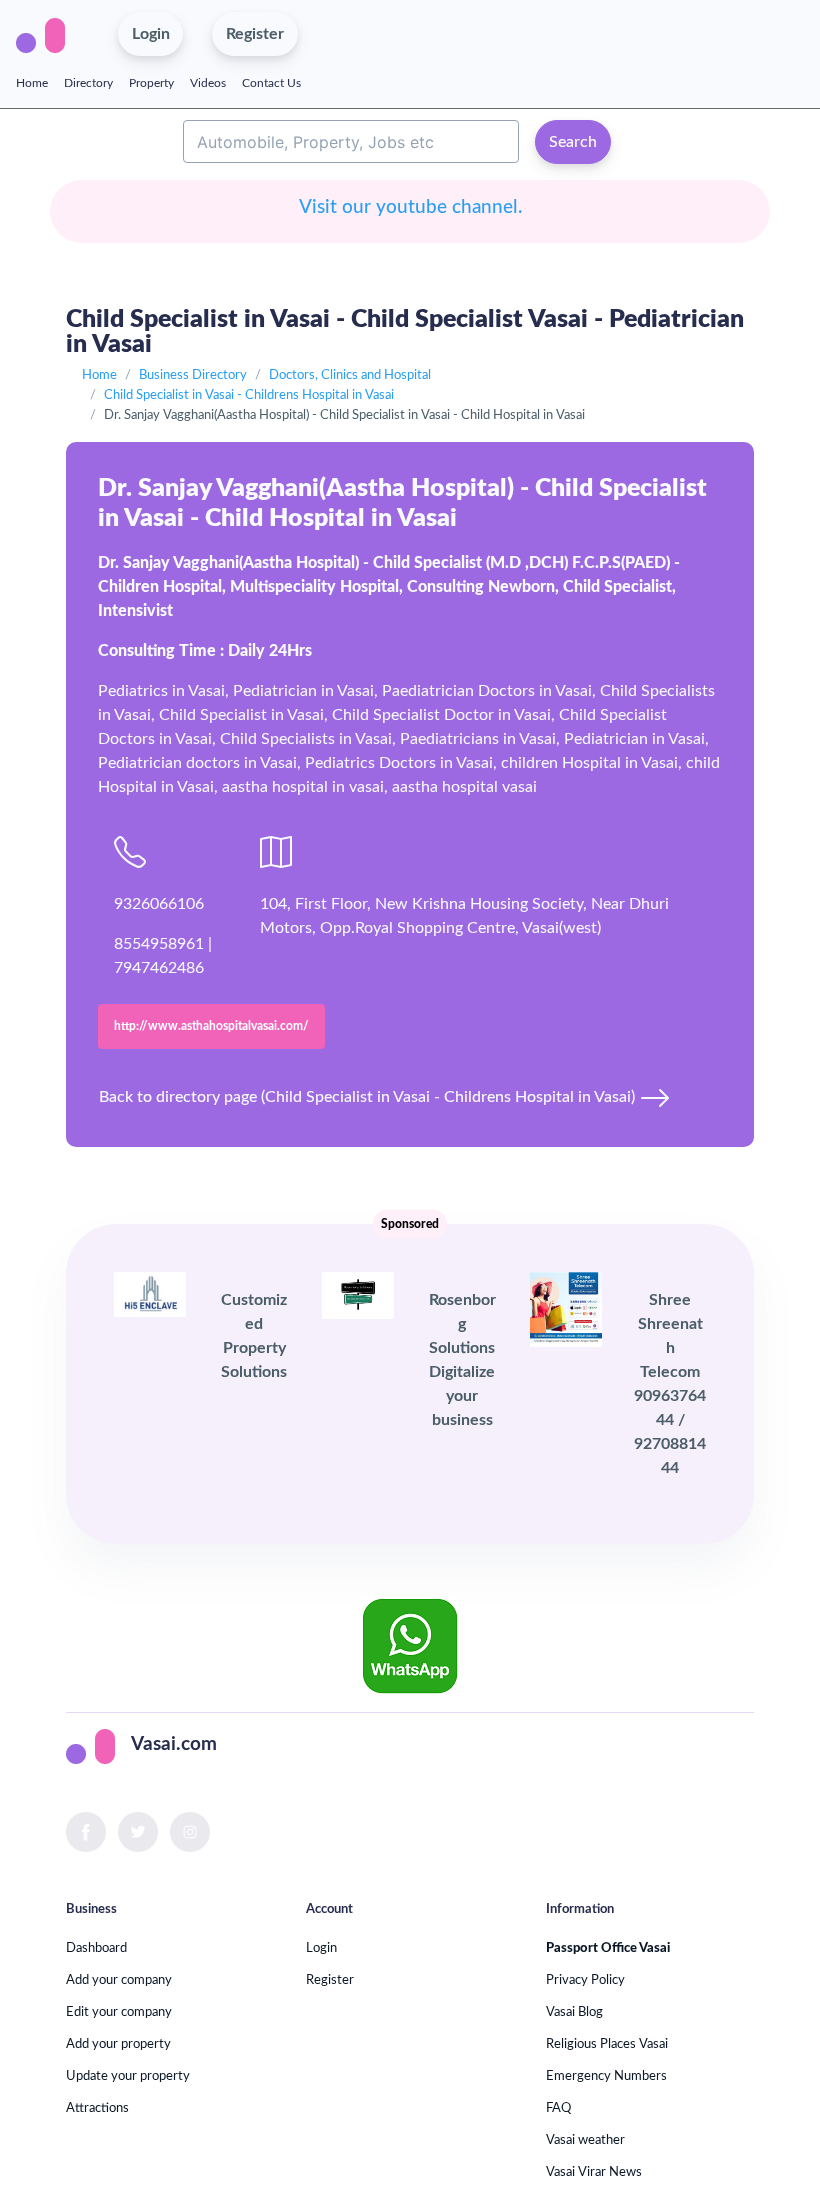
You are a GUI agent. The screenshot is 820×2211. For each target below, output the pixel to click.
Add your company (119, 1980)
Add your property (118, 2044)
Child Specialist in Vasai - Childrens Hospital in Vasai (249, 395)
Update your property (128, 2076)
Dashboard (96, 1948)
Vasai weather (585, 2140)
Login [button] (151, 34)
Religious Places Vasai (607, 2044)
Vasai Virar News (594, 2172)
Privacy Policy (585, 1980)
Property (151, 83)
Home (32, 83)
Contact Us (271, 83)
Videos (208, 83)
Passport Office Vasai (608, 1948)
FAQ (558, 2108)
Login (321, 1948)
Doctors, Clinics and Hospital (350, 375)
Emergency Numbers (606, 2076)
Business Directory (193, 375)
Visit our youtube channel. (410, 207)
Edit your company (119, 2012)
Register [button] (255, 34)
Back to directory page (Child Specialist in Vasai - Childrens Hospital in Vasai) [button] (369, 1097)
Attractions (97, 2108)
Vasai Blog (574, 2012)
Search (573, 142)
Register (330, 1980)
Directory (88, 83)
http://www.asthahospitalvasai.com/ (211, 1026)
